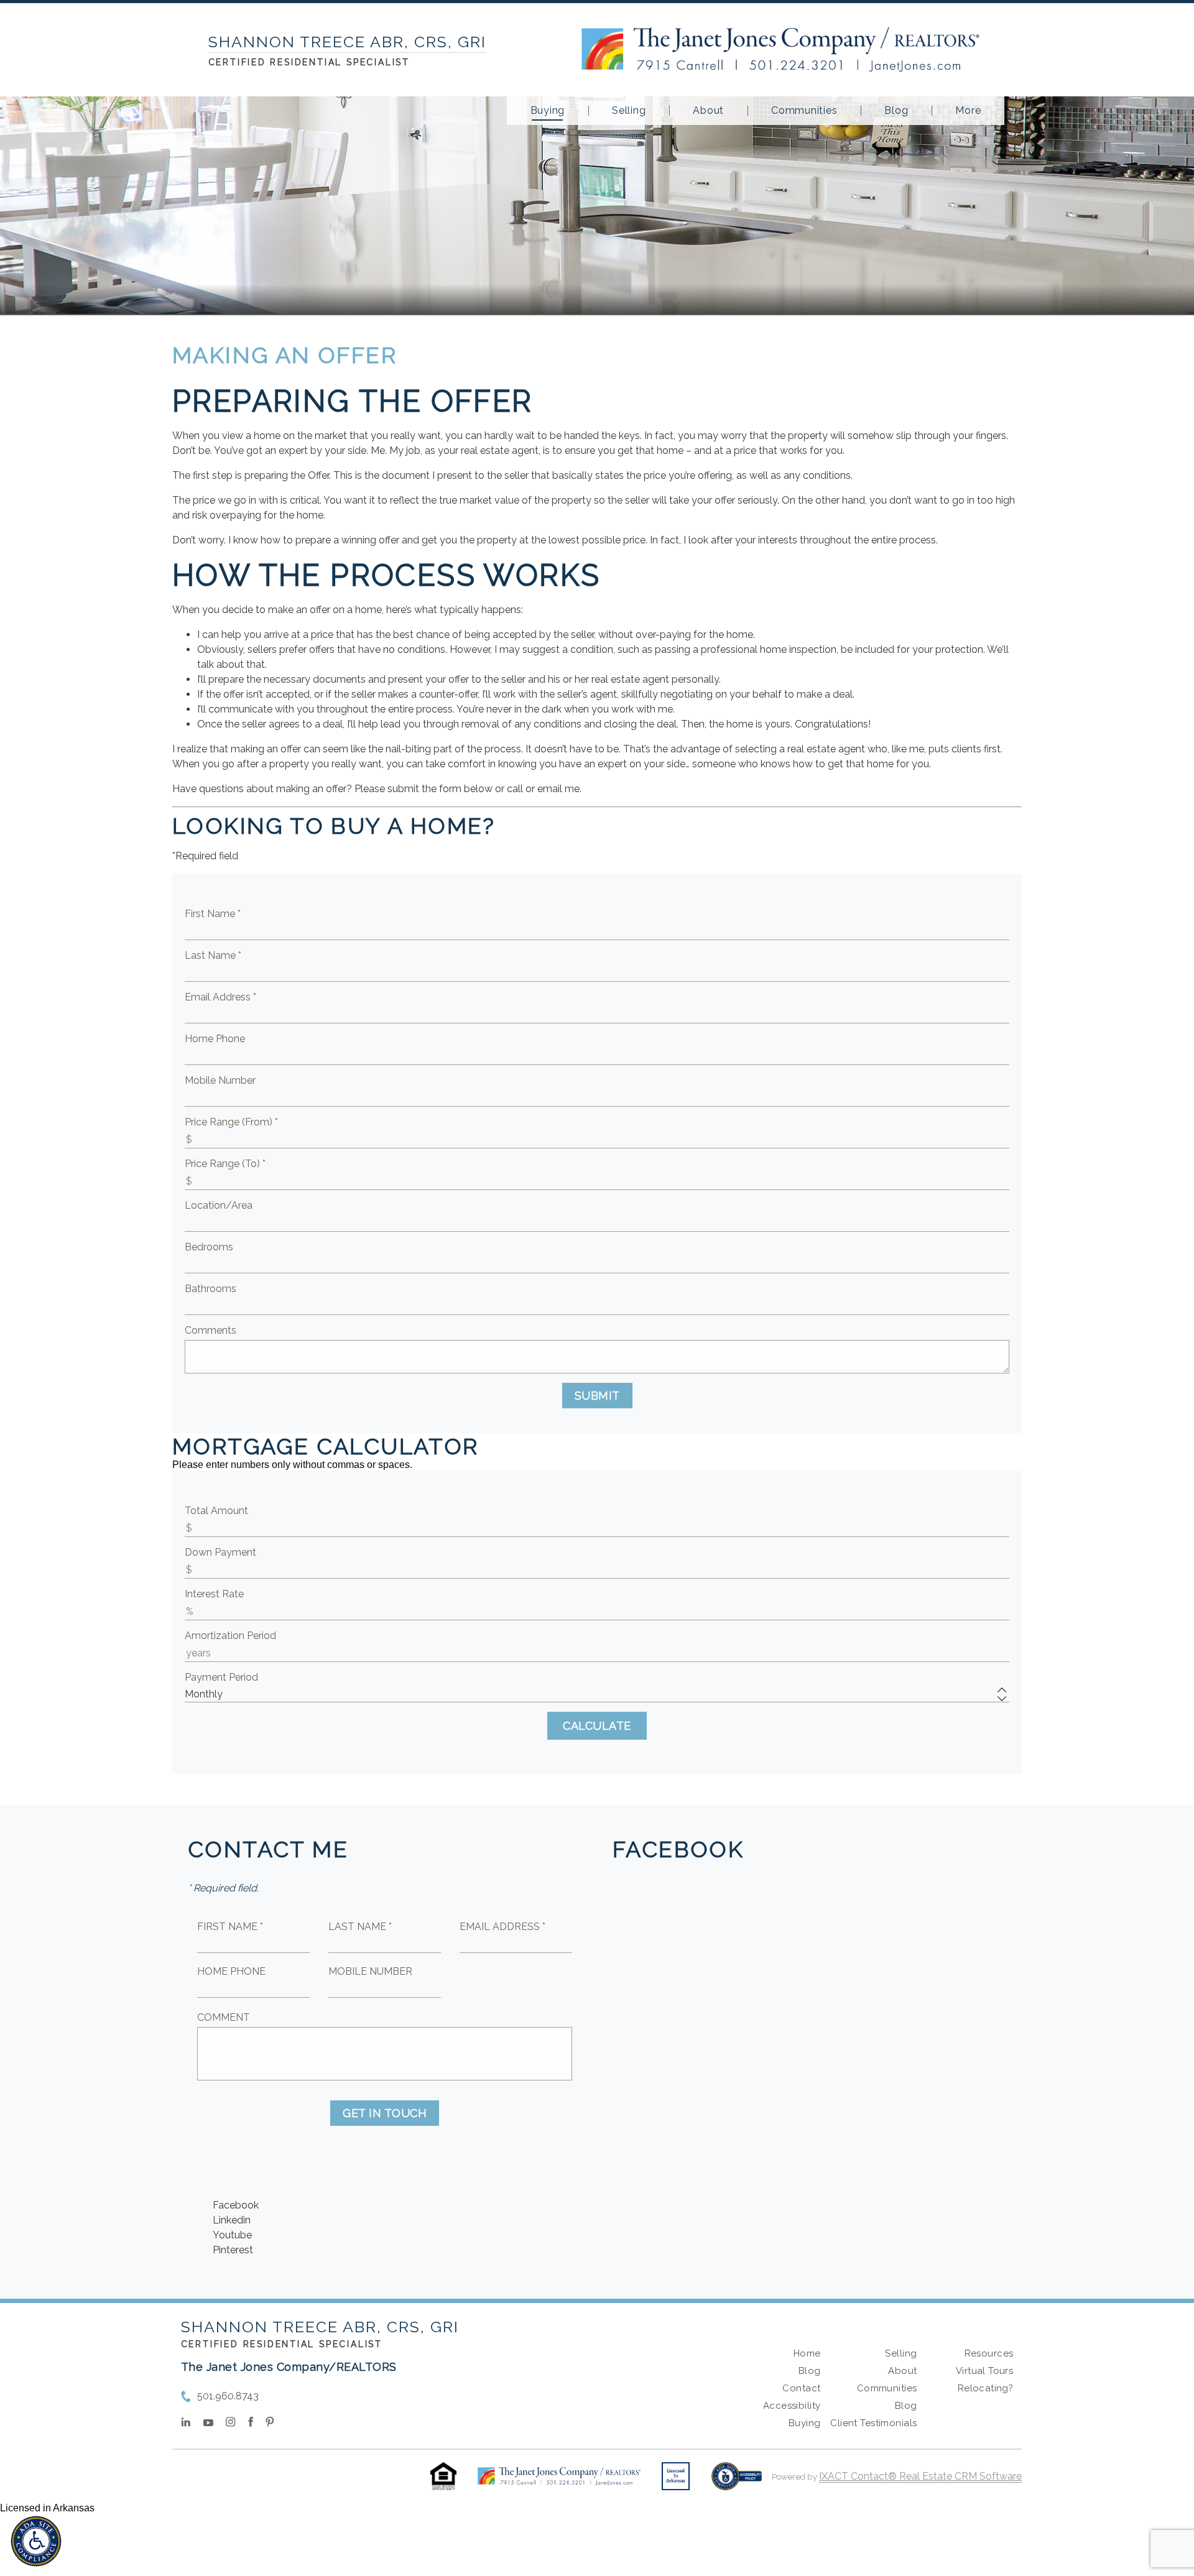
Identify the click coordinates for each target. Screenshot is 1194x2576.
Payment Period (221, 1677)
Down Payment (220, 1552)
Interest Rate (214, 1594)
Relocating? (986, 2388)
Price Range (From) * (231, 1122)
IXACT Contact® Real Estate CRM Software (920, 2476)
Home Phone (215, 1039)
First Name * (213, 914)
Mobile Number (220, 1080)
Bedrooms (209, 1247)
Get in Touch (385, 2113)
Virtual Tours (984, 2371)
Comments (211, 1330)
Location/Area (219, 1205)
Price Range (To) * (225, 1164)
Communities (804, 111)
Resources (989, 2353)
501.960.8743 (228, 2396)
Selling (629, 111)
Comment (224, 2017)
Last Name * (213, 955)
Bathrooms (211, 1289)
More (968, 111)
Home (807, 2353)
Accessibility (792, 2406)
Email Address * (220, 997)
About (708, 111)
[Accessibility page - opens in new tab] (737, 2482)
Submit (597, 1396)
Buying (548, 111)
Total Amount (216, 1511)
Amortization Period (230, 1636)
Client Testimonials (873, 2423)
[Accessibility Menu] (36, 2541)
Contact (801, 2388)
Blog (896, 111)
